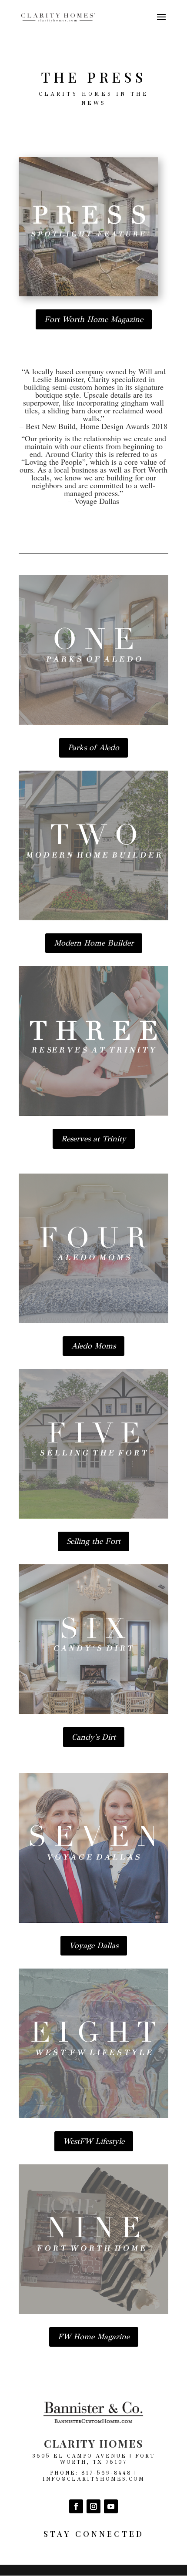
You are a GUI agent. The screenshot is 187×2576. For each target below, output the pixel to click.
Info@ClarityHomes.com (94, 2479)
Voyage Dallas (94, 1945)
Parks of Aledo (93, 748)
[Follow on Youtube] (111, 2506)
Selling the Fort (93, 1541)
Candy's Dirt (94, 1737)
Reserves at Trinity (94, 1139)
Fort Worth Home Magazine (94, 319)
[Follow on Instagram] (93, 2506)
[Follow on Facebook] (76, 2506)
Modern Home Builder (94, 943)
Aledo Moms (93, 1346)
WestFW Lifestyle (94, 2141)
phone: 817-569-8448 (91, 2473)
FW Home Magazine (94, 2337)
